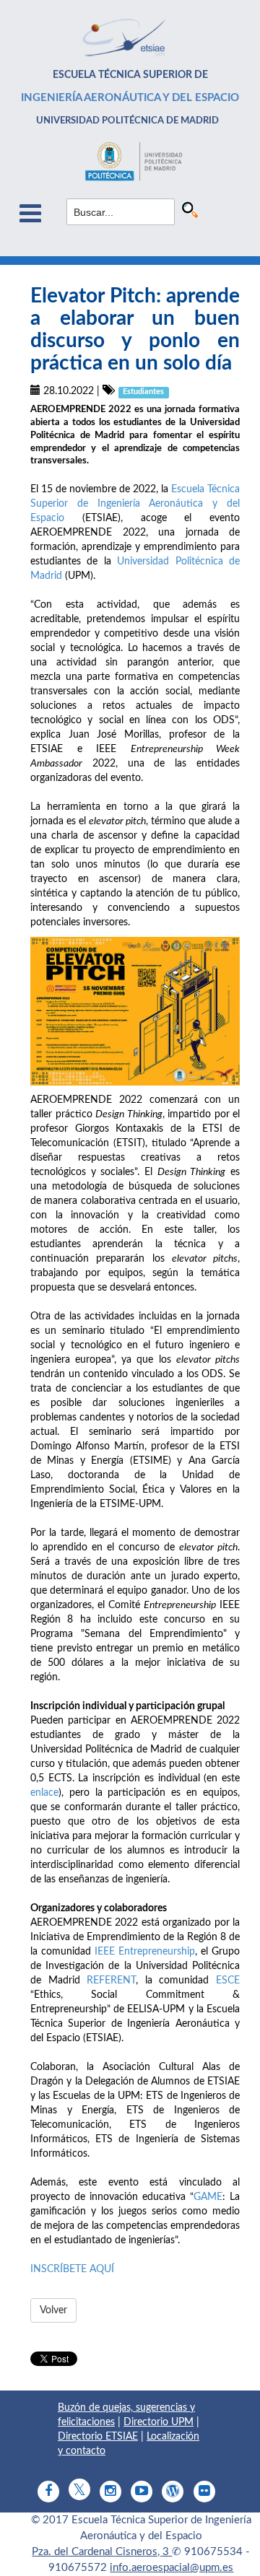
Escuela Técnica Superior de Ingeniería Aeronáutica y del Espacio (135, 504)
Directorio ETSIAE (98, 2437)
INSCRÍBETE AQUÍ (72, 2269)
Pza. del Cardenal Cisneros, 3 (102, 2552)
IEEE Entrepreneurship (145, 1952)
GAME (208, 2197)
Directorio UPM (159, 2422)
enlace (44, 1793)
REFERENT (111, 1981)
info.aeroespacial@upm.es (172, 2568)
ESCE (228, 1981)
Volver (53, 2310)
